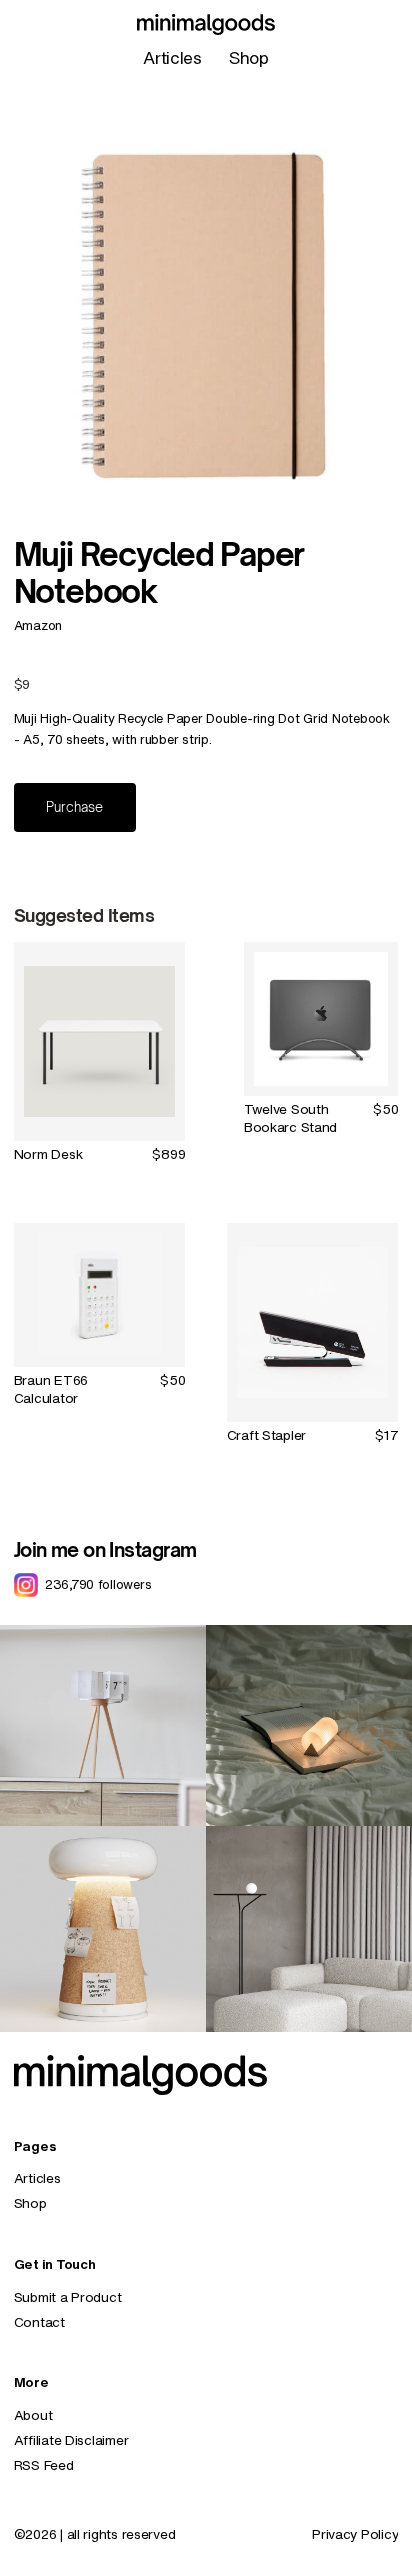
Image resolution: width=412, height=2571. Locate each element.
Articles (172, 57)
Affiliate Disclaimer (71, 2440)
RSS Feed (44, 2465)
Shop (249, 57)
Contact (39, 2322)
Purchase (74, 807)
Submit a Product (68, 2297)
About (33, 2415)
